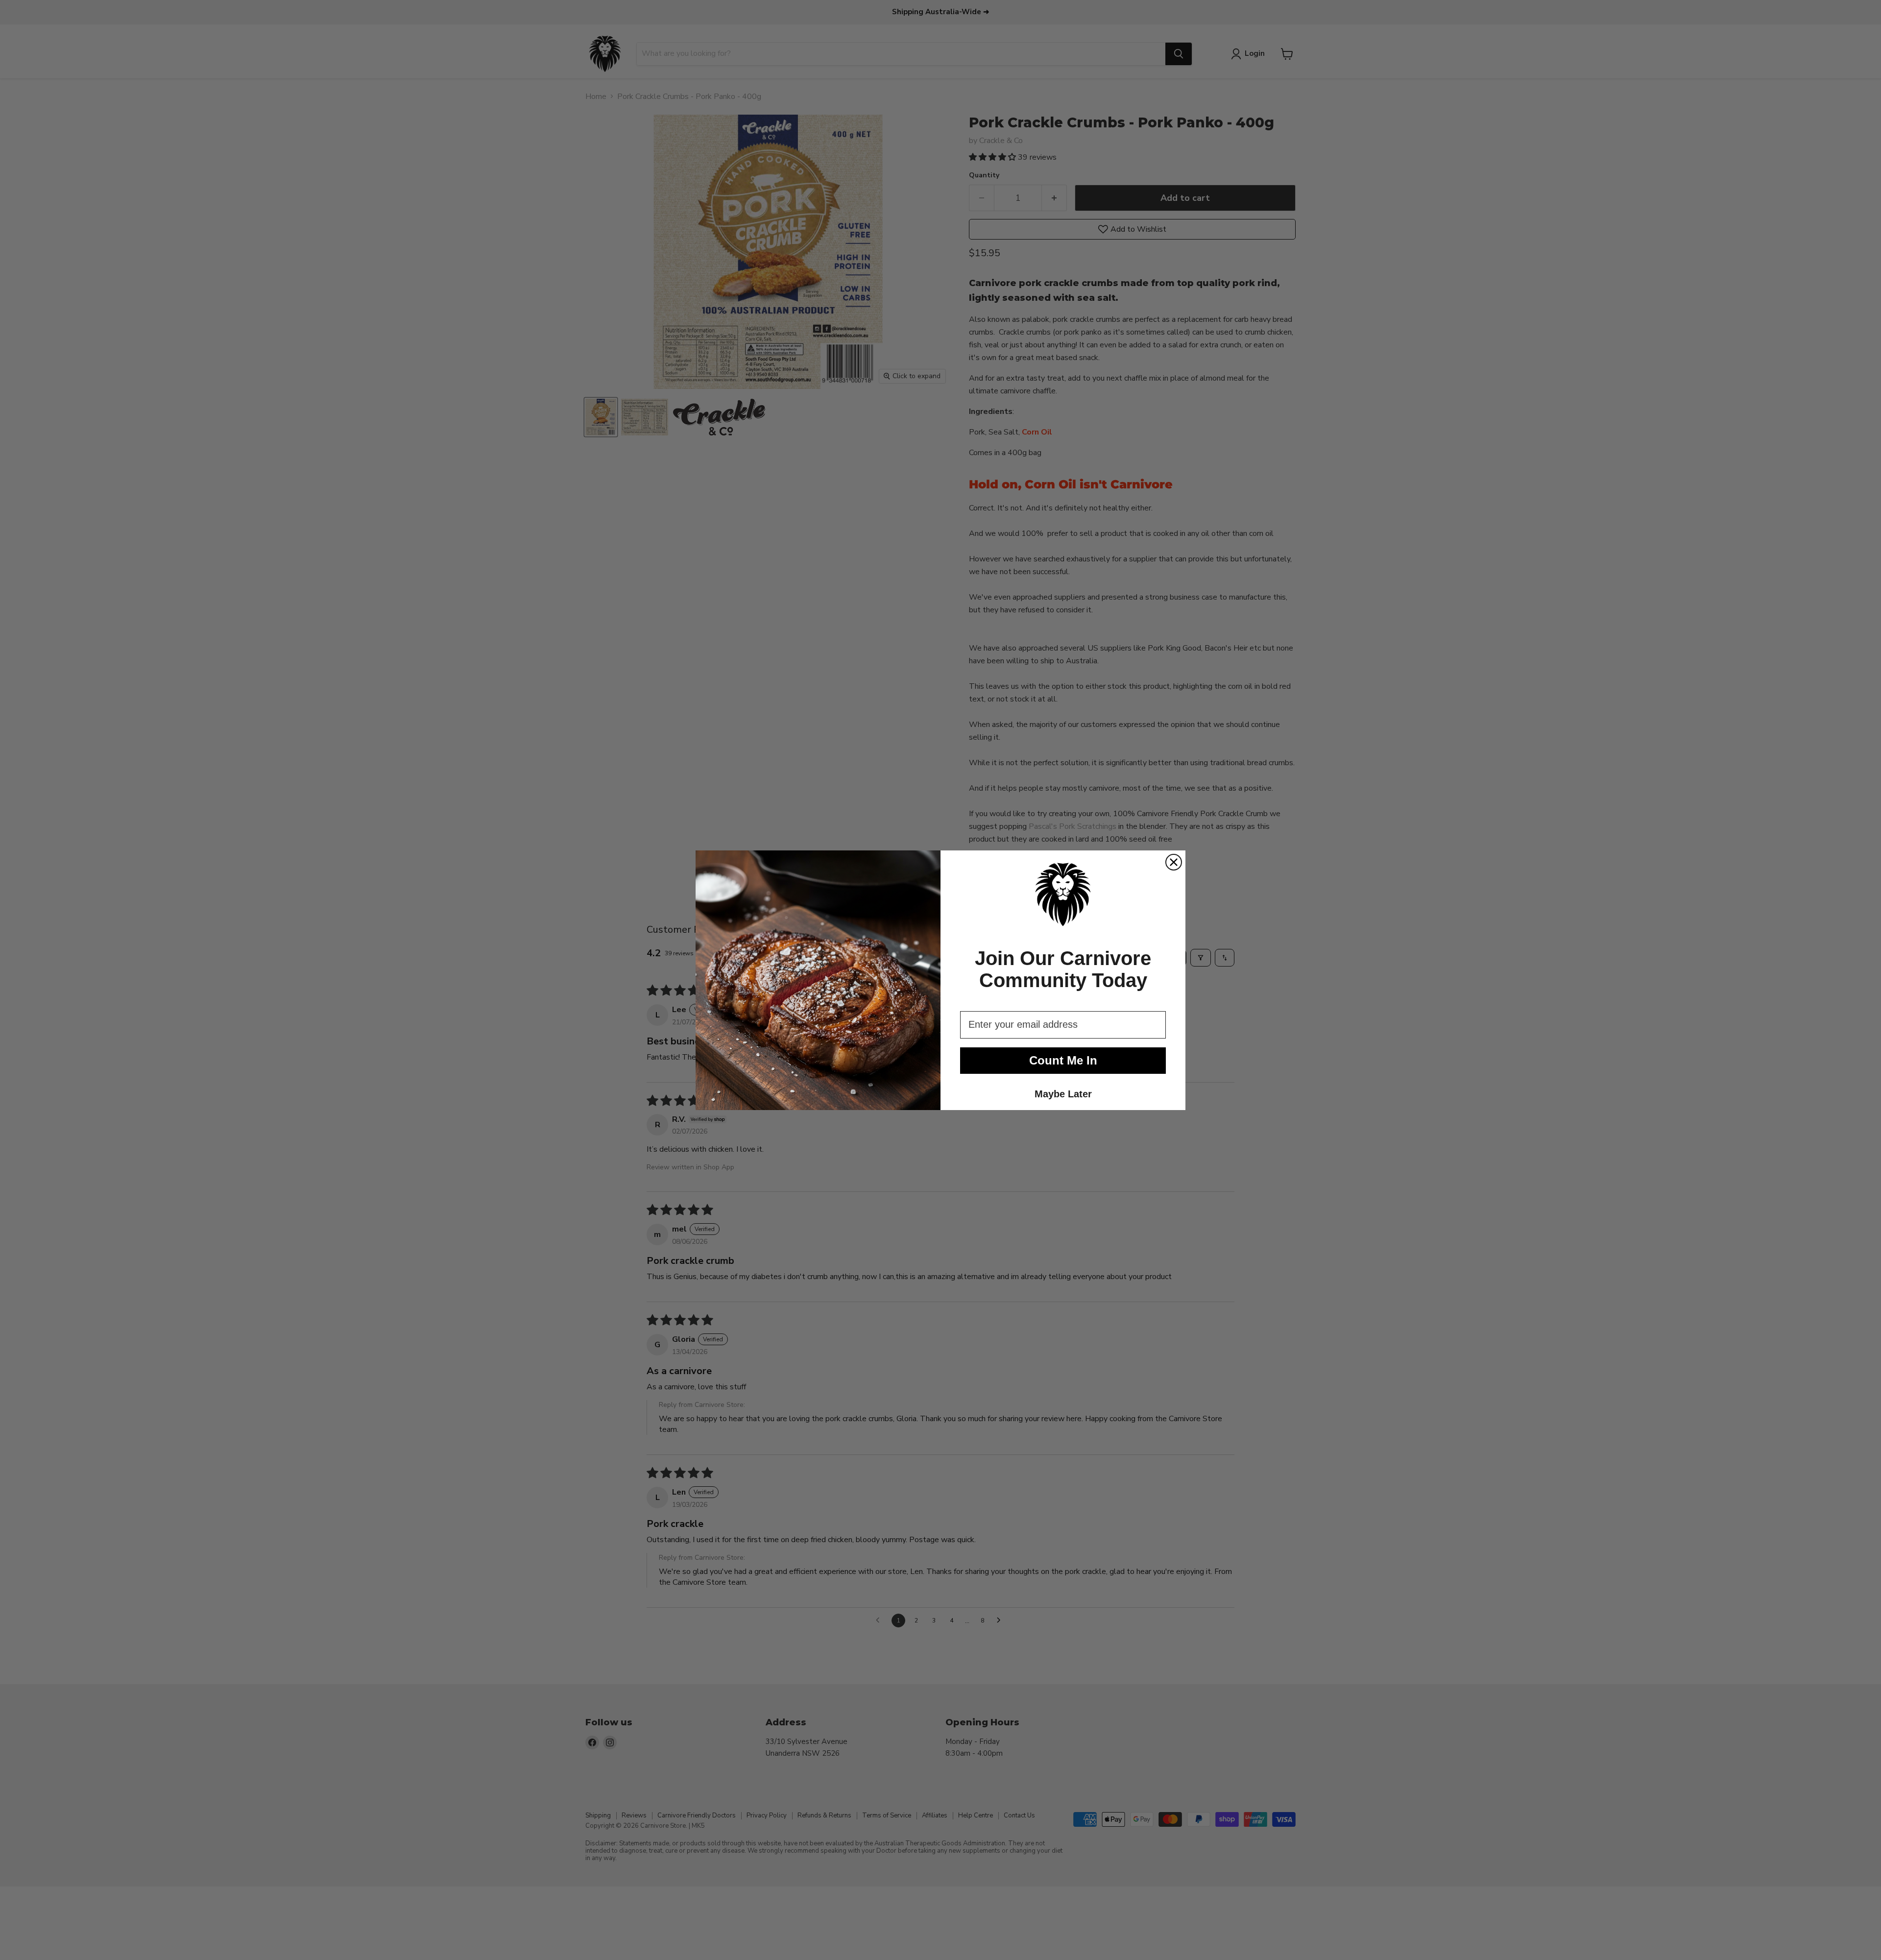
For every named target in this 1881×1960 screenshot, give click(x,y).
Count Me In (1063, 1060)
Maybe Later (1063, 1094)
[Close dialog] (1174, 862)
